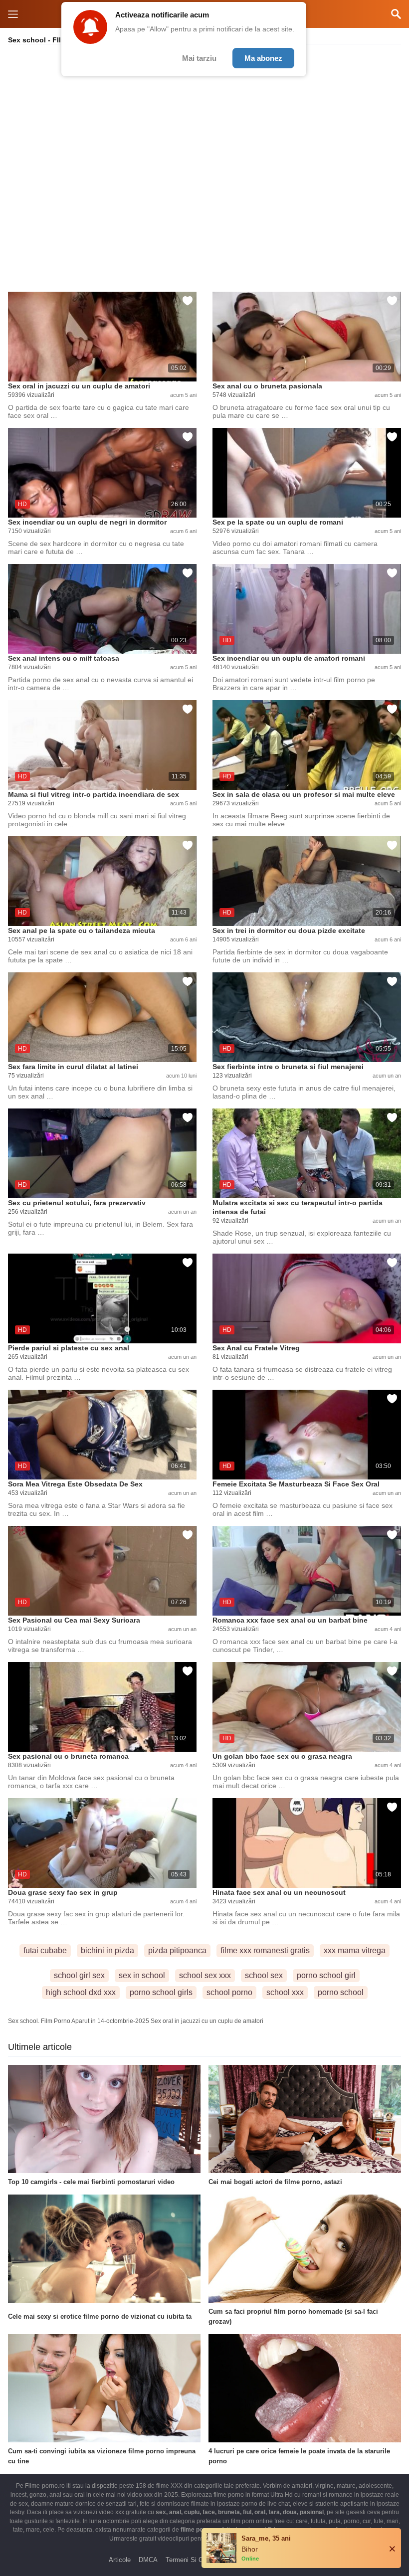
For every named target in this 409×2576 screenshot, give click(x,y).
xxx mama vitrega (355, 1950)
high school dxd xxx (81, 1992)
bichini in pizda (107, 1950)
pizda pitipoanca (177, 1950)
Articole (120, 2560)
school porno (229, 1992)
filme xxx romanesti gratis (265, 1950)
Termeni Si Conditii (193, 2560)
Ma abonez (263, 58)
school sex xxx (205, 1975)
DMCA (148, 2560)
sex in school (142, 1975)
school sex (264, 1975)
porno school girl (326, 1975)
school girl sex (79, 1975)
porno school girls (161, 1992)
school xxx (285, 1992)
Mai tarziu (199, 58)
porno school (341, 1992)
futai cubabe (45, 1950)
